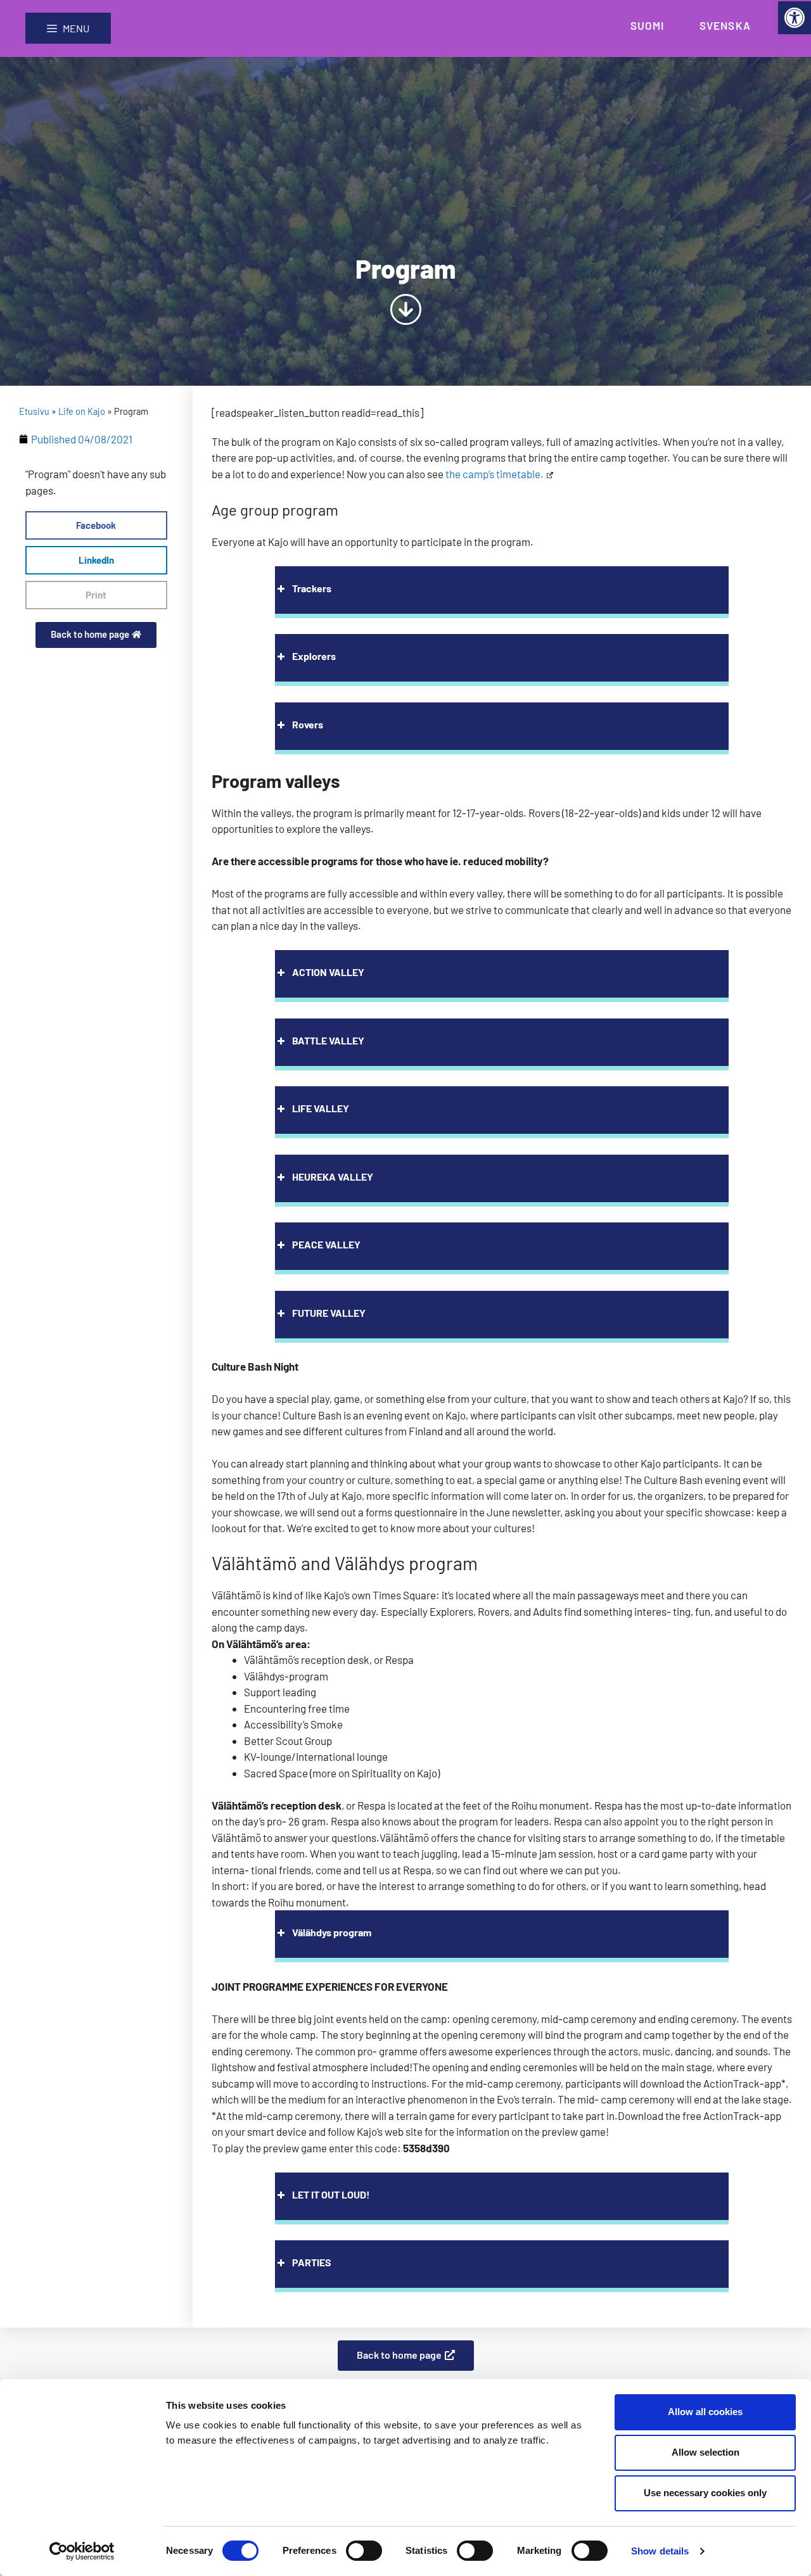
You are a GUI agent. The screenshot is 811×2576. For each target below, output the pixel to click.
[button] (96, 525)
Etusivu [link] (34, 411)
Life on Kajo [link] (82, 411)
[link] (795, 18)
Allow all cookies (705, 2412)
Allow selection (706, 2452)
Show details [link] (660, 2551)
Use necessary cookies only (705, 2493)
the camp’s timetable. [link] (495, 474)
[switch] (364, 2551)
